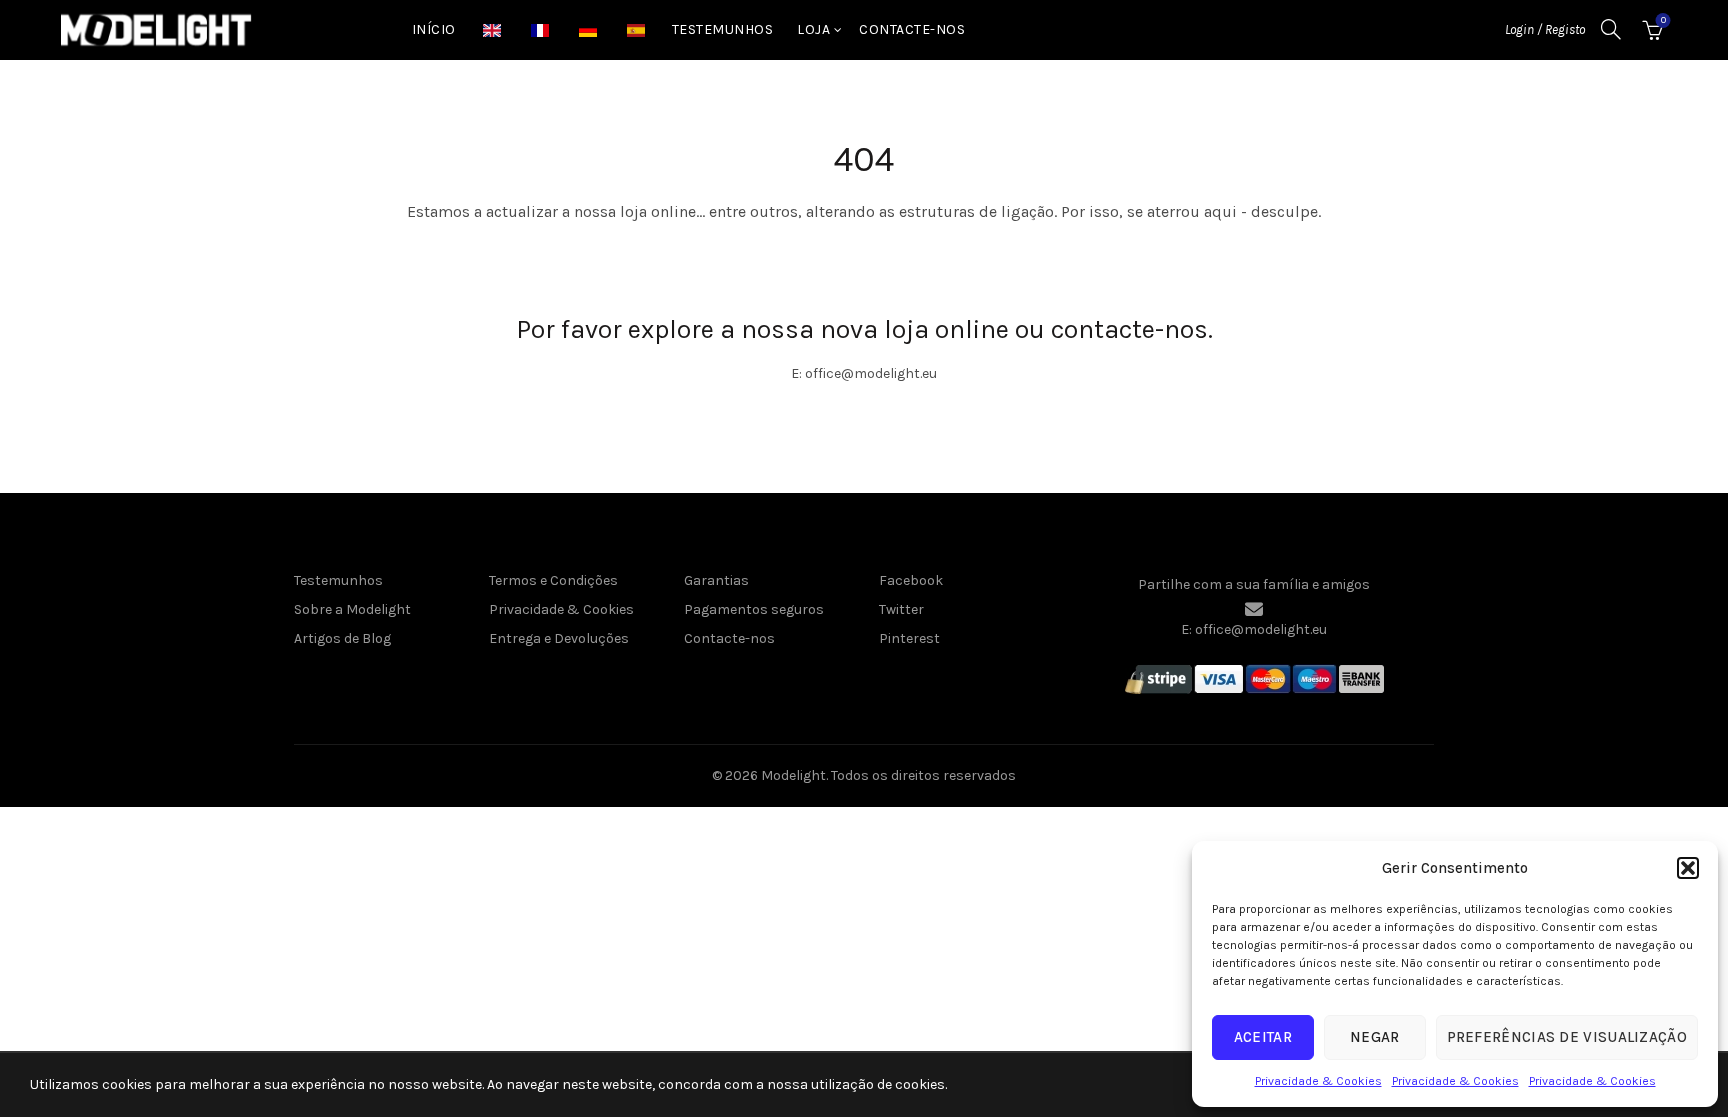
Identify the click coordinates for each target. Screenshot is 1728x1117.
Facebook (911, 580)
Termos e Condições (553, 580)
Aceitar (1263, 1037)
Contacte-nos (912, 29)
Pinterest (909, 638)
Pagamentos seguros (754, 609)
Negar (1375, 1037)
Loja (813, 29)
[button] (1688, 868)
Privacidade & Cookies (1318, 1081)
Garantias (716, 580)
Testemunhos (723, 29)
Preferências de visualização (1567, 1037)
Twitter (901, 609)
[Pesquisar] (1611, 29)
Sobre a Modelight (352, 609)
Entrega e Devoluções (559, 638)
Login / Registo (1545, 29)
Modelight (793, 775)
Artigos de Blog (342, 638)
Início (434, 29)
